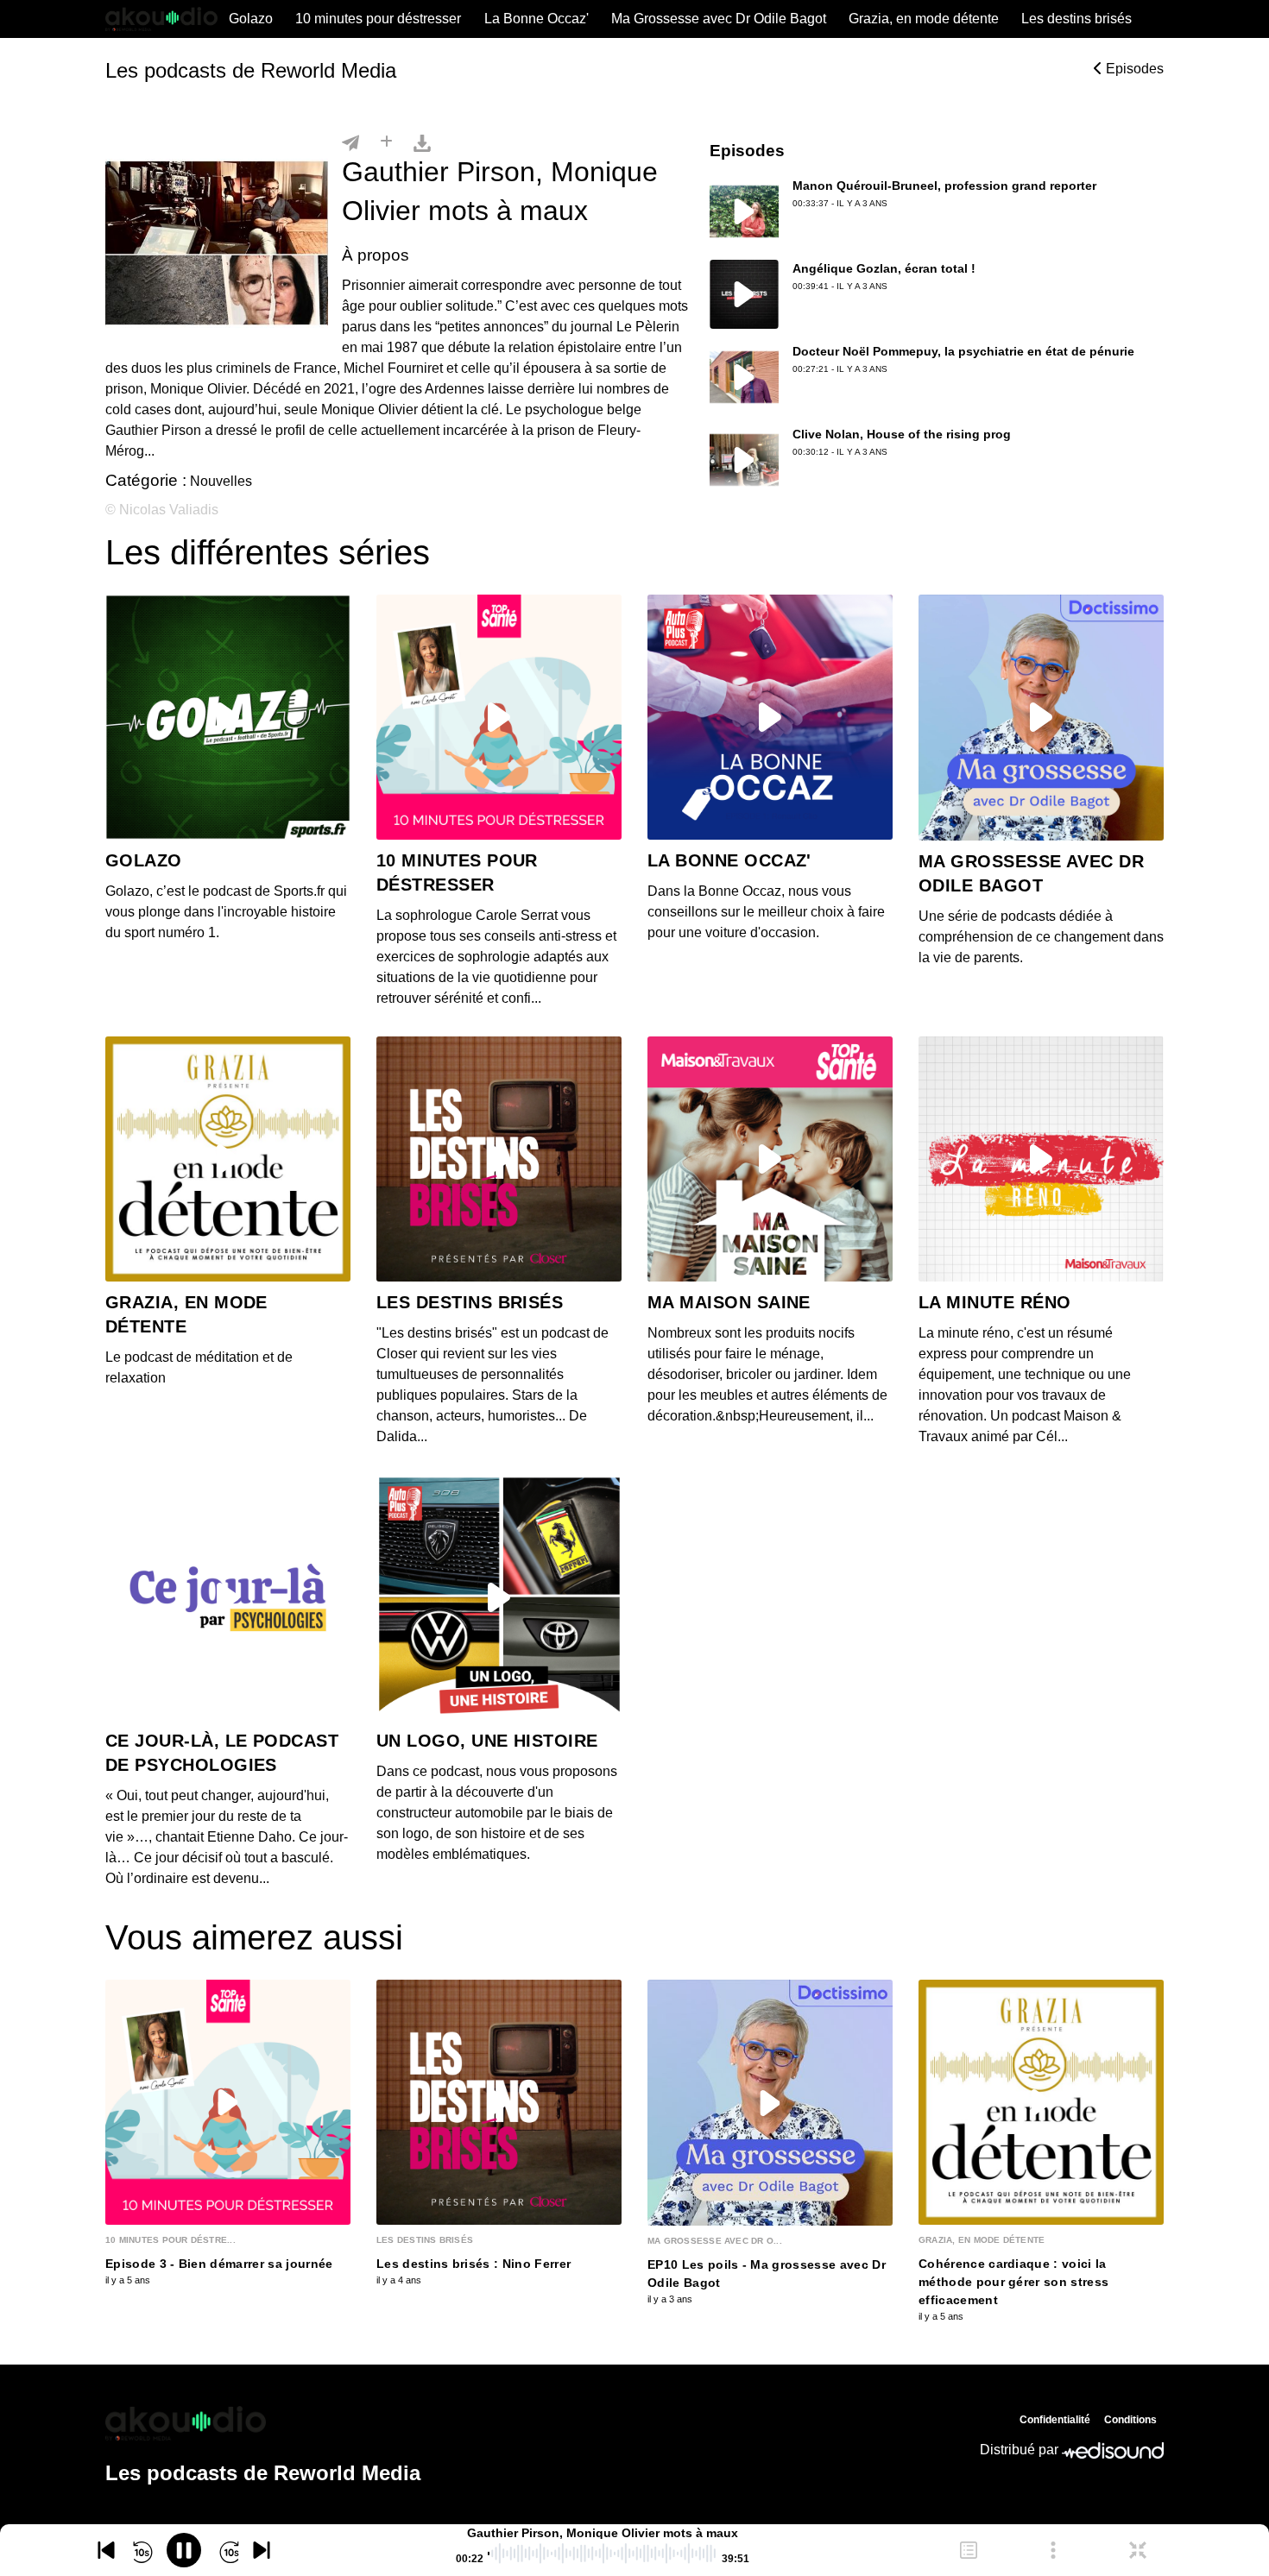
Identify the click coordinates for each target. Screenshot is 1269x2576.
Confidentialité (1055, 2420)
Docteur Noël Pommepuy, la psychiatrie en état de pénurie (963, 351)
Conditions (1130, 2420)
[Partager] (350, 142)
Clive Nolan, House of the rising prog (902, 434)
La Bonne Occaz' (537, 19)
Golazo (251, 19)
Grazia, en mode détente (924, 19)
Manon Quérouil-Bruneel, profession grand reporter (944, 186)
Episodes (1133, 69)
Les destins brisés (1076, 19)
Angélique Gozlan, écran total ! (884, 268)
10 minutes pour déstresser (378, 19)
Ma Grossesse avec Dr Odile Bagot (719, 19)
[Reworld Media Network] (263, 2423)
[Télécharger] (422, 142)
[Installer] (386, 142)
